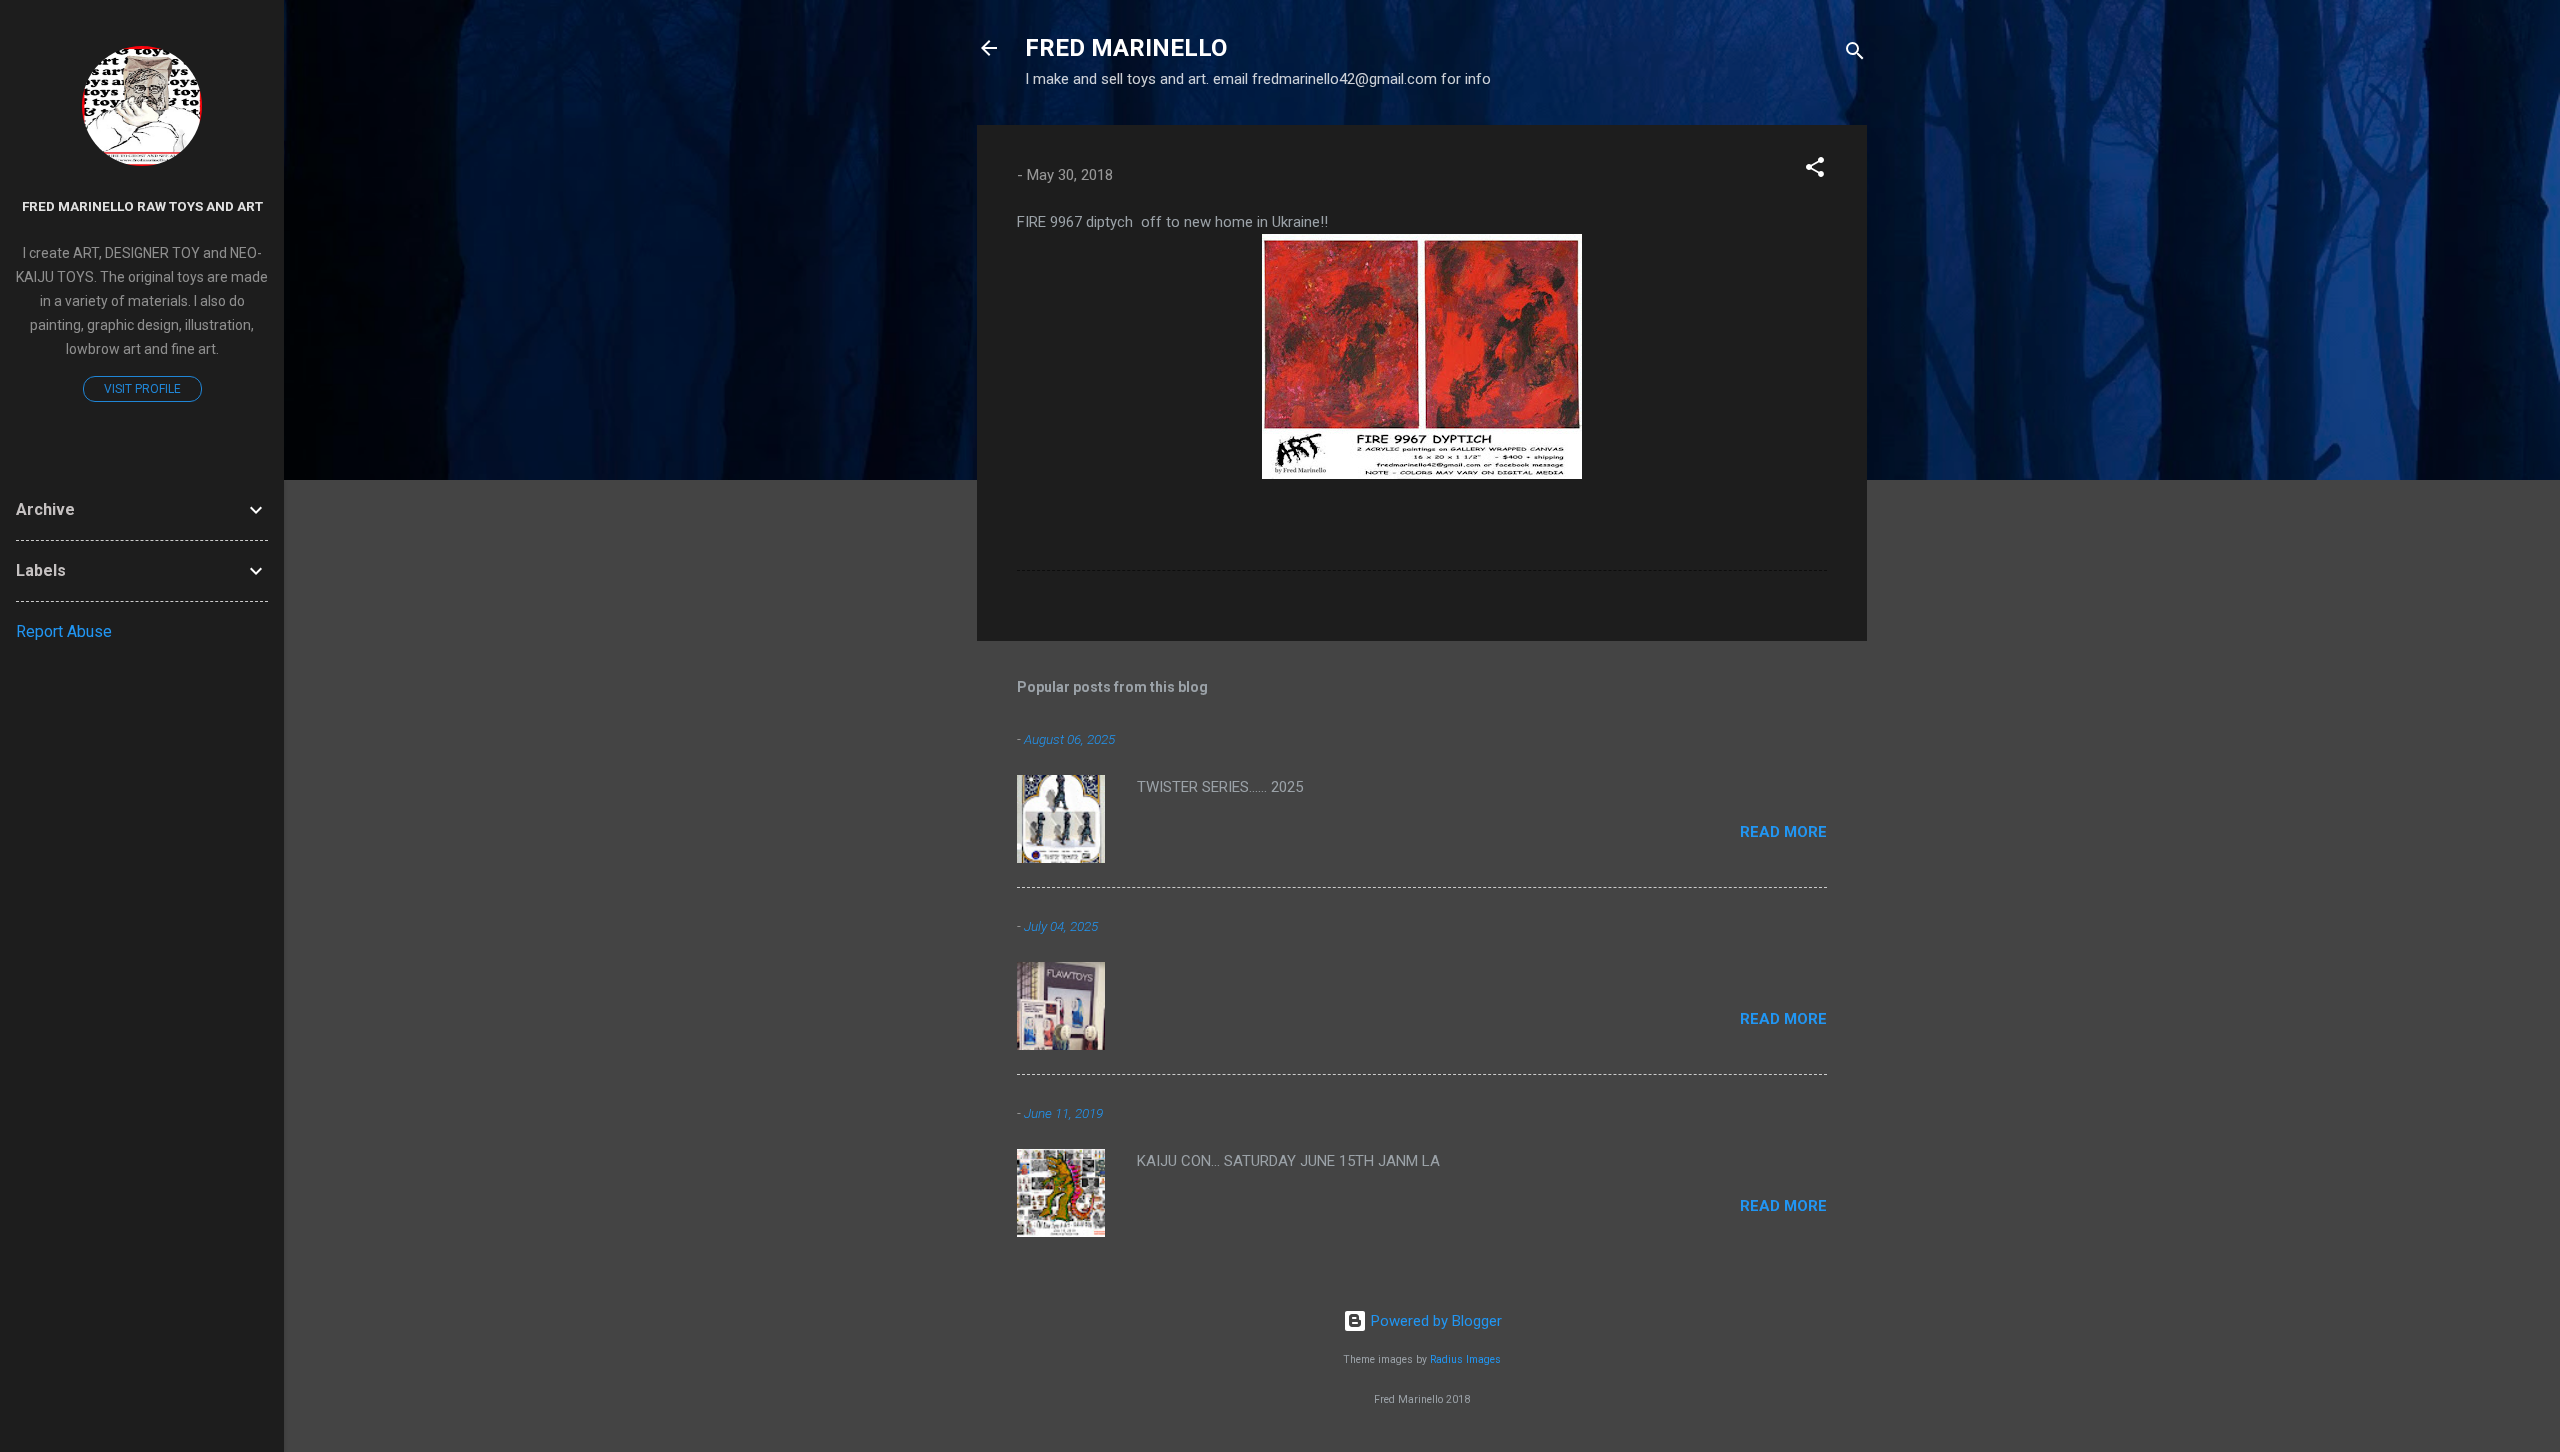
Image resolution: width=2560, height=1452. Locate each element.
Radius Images (1465, 1359)
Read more (1783, 832)
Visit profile (142, 389)
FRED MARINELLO (1126, 48)
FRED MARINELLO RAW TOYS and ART (142, 206)
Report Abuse (64, 631)
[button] (1815, 170)
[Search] (1855, 54)
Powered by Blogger (1434, 1321)
